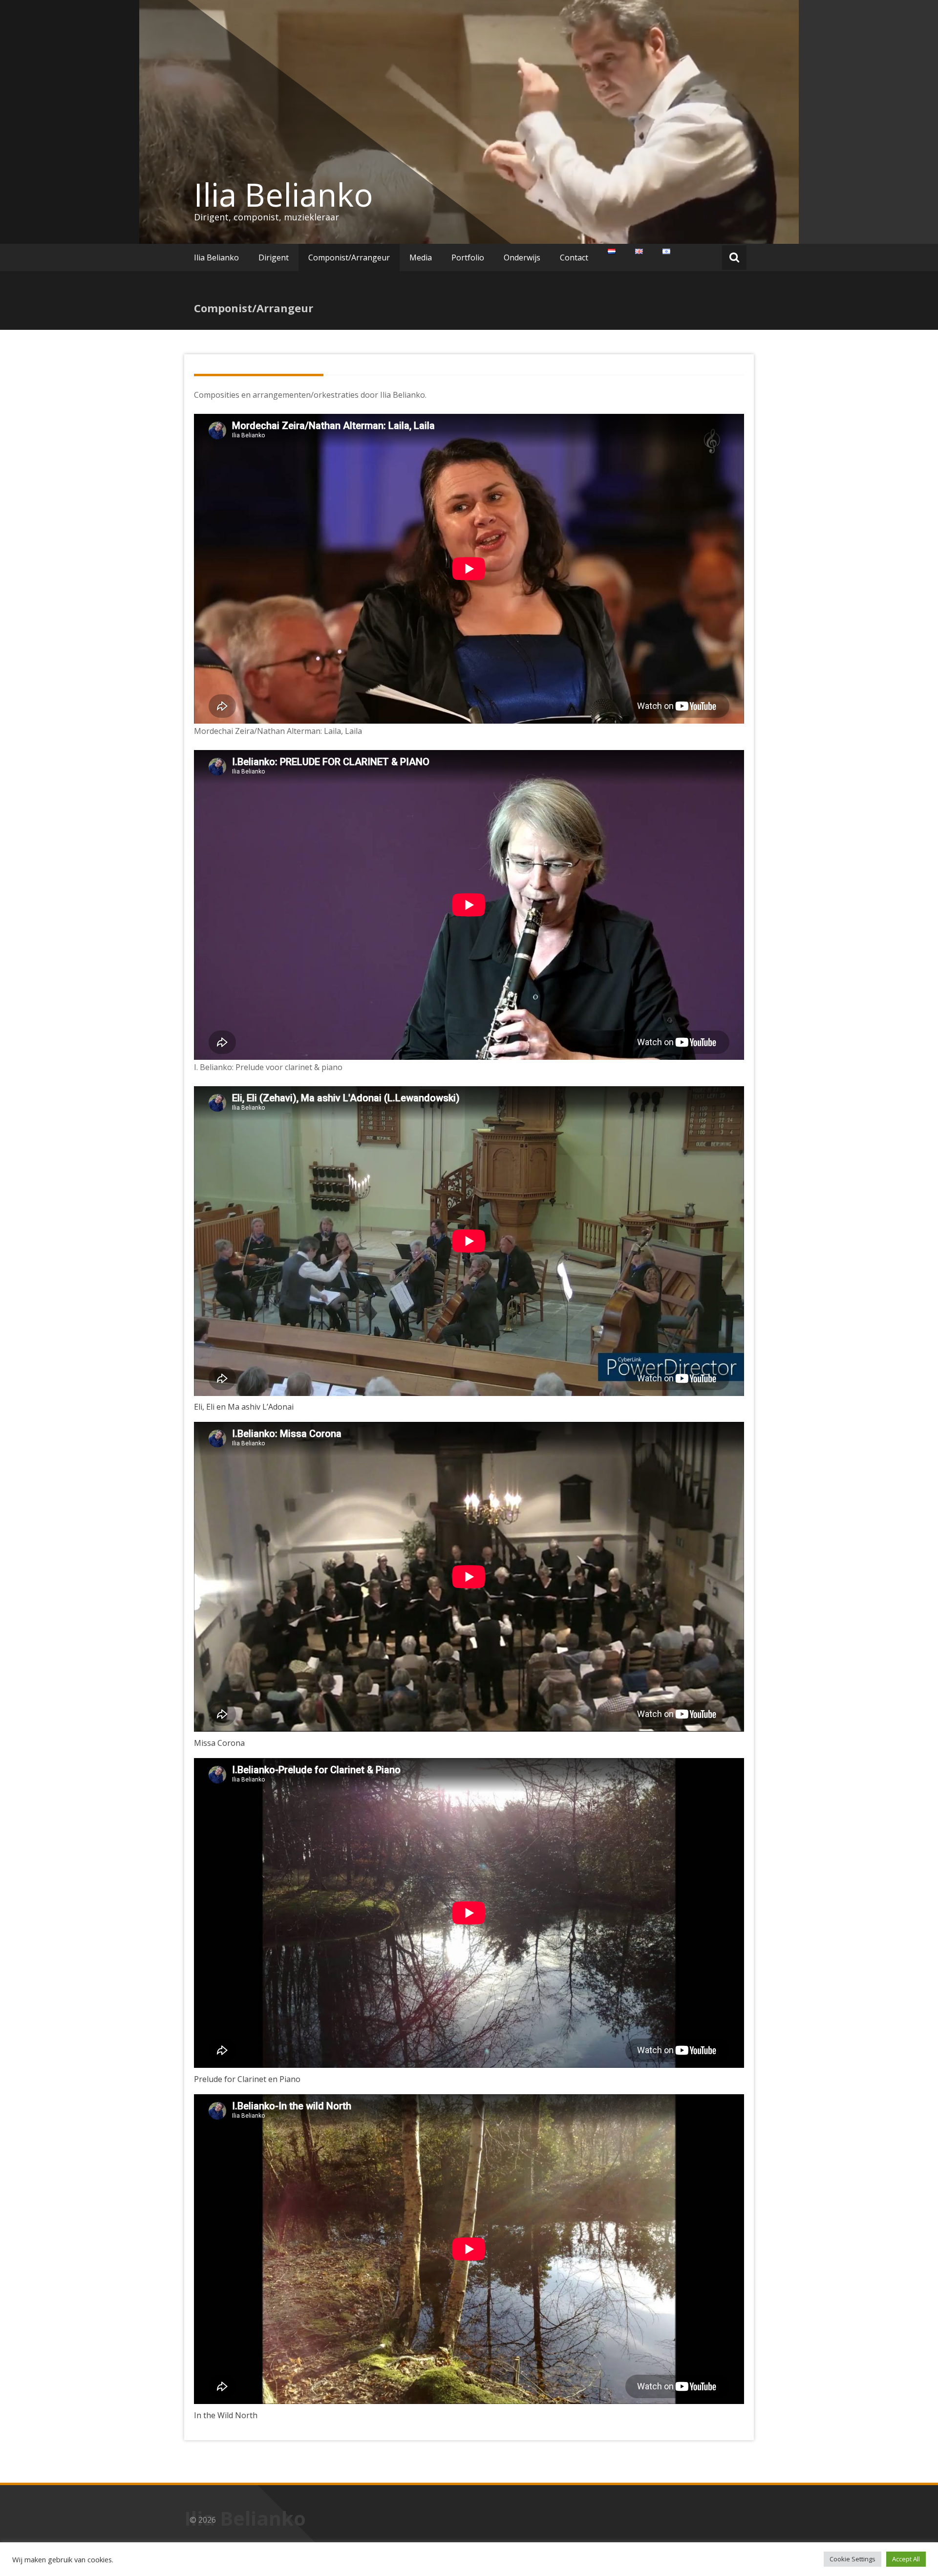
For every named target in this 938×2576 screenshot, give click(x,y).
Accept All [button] (906, 2559)
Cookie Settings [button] (853, 2559)
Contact (574, 258)
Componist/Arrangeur (349, 258)
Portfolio (468, 258)
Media (421, 258)
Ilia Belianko (284, 194)
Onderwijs (522, 258)
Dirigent (274, 258)
